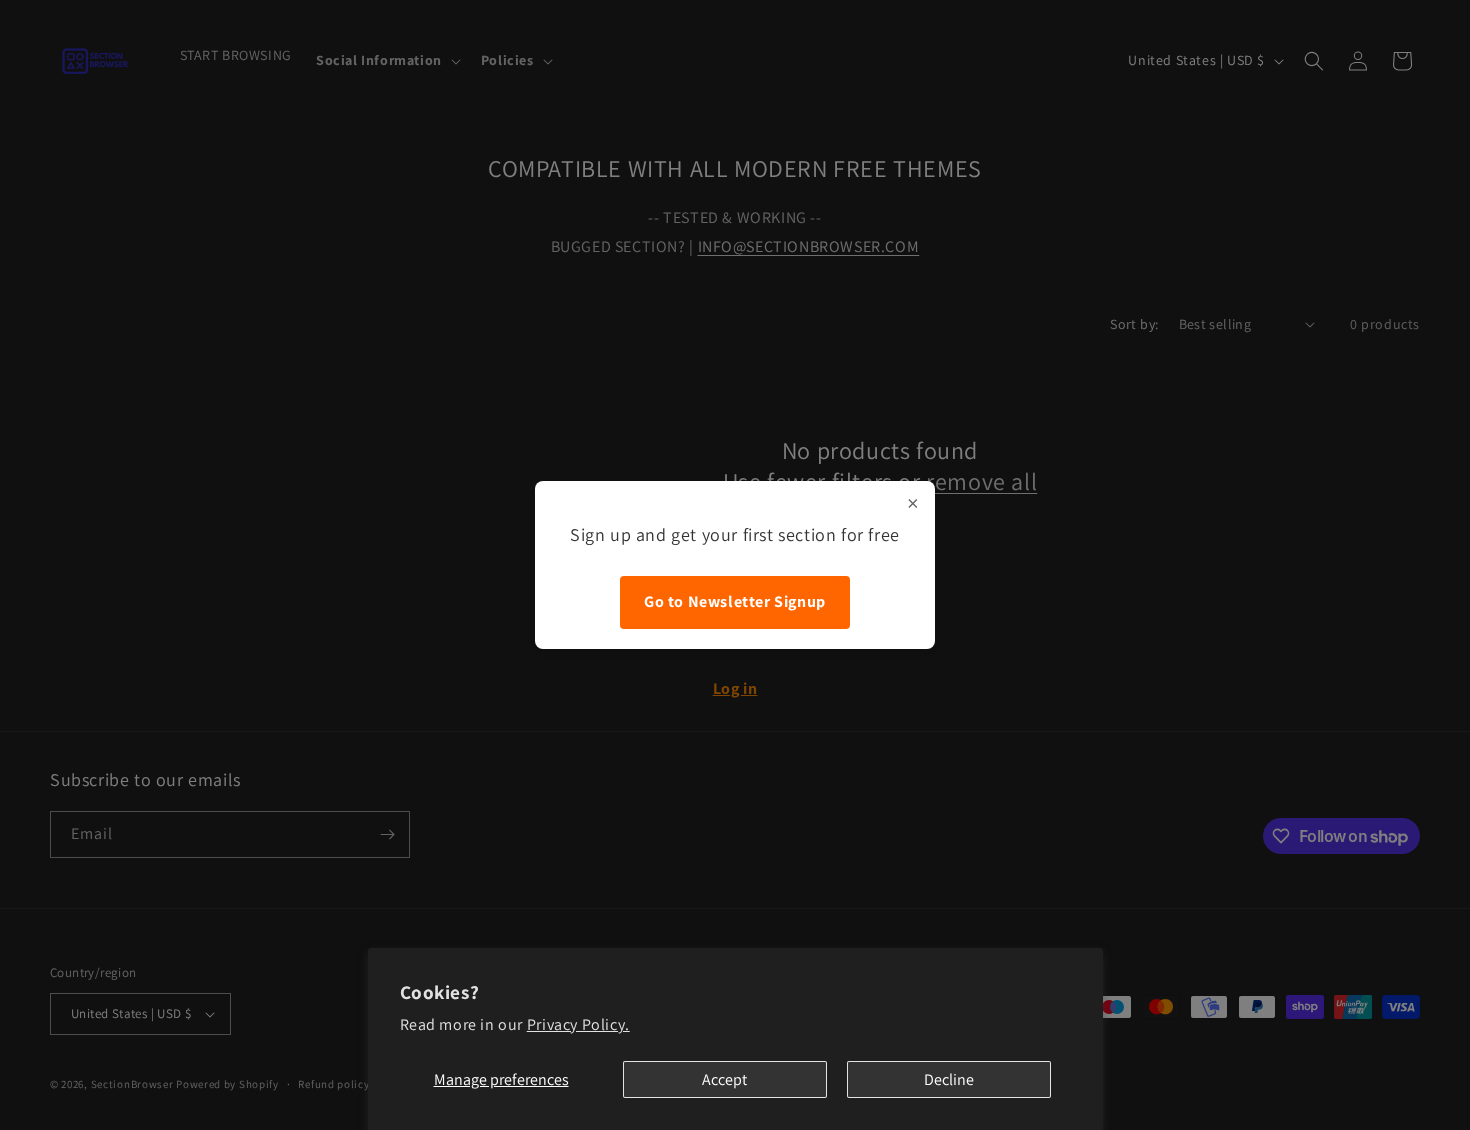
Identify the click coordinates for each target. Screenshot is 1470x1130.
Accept (724, 1079)
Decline (949, 1079)
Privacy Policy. (578, 1024)
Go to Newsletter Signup (735, 601)
